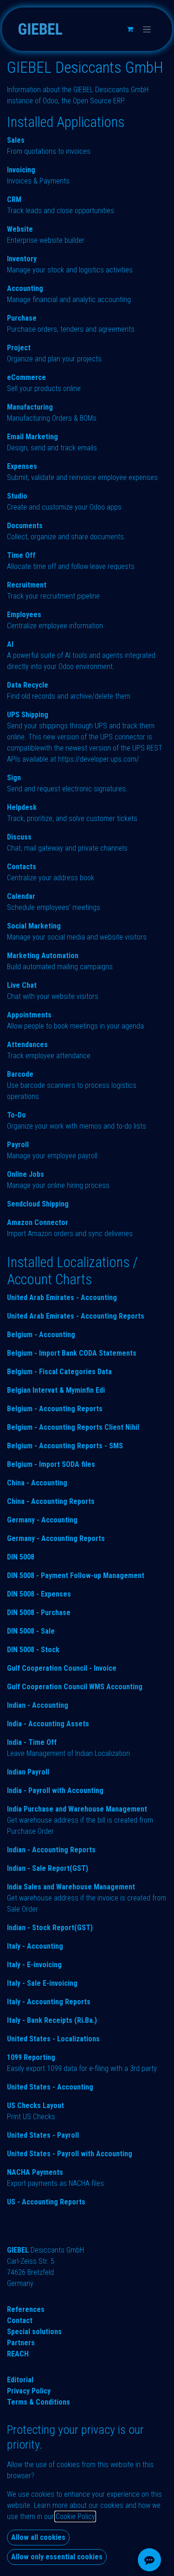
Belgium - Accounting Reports (55, 1409)
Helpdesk (22, 807)
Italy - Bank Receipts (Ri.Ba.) (52, 2020)
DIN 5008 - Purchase (39, 1613)
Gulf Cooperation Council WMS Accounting (75, 1687)
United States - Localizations (53, 2039)
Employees (24, 615)
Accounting (25, 288)
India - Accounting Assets (48, 1724)
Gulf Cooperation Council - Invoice (62, 1668)
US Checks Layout (35, 2106)
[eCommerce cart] (130, 29)
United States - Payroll (43, 2135)
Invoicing (21, 170)
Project (19, 348)
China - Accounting (37, 1483)
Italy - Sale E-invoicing (42, 1983)
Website (20, 229)
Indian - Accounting (38, 1705)
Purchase (22, 318)
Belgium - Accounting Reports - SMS (65, 1446)
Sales (16, 140)
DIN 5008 (21, 1557)
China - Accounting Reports (51, 1501)
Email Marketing (32, 437)
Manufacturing (30, 407)
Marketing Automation (43, 956)
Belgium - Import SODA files (51, 1464)
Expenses (22, 466)
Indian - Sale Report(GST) (48, 1868)
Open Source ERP (98, 101)
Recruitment (27, 585)
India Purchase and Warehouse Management (77, 1809)
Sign (14, 778)
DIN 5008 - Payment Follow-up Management (76, 1575)
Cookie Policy (75, 2516)
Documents (25, 526)
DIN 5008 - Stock (33, 1650)
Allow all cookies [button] (38, 2537)
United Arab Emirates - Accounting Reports (76, 1316)
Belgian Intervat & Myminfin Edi (56, 1390)
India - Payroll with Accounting (55, 1790)
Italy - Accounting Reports (49, 2002)
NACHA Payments (35, 2172)
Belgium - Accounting (41, 1335)
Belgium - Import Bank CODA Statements (72, 1353)
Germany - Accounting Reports (56, 1538)
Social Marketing (34, 926)
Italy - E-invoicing (34, 1965)
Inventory (22, 259)
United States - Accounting (50, 2087)
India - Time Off (32, 1742)
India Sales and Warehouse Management (71, 1887)
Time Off (21, 555)
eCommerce (26, 377)
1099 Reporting (31, 2057)
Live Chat (22, 985)
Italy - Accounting (35, 1946)
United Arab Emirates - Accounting (62, 1297)
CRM (14, 199)
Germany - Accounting (42, 1520)
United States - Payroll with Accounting (70, 2154)
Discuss (19, 837)
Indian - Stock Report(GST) (50, 1928)
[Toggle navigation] (147, 29)
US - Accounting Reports (46, 2202)
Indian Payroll (28, 1772)
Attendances (27, 1045)
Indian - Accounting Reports (51, 1850)
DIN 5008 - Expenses (39, 1594)
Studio (17, 496)
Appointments (29, 1015)
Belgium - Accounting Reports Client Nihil (73, 1427)
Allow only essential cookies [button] (57, 2557)
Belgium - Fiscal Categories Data (59, 1372)
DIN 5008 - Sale (31, 1631)
